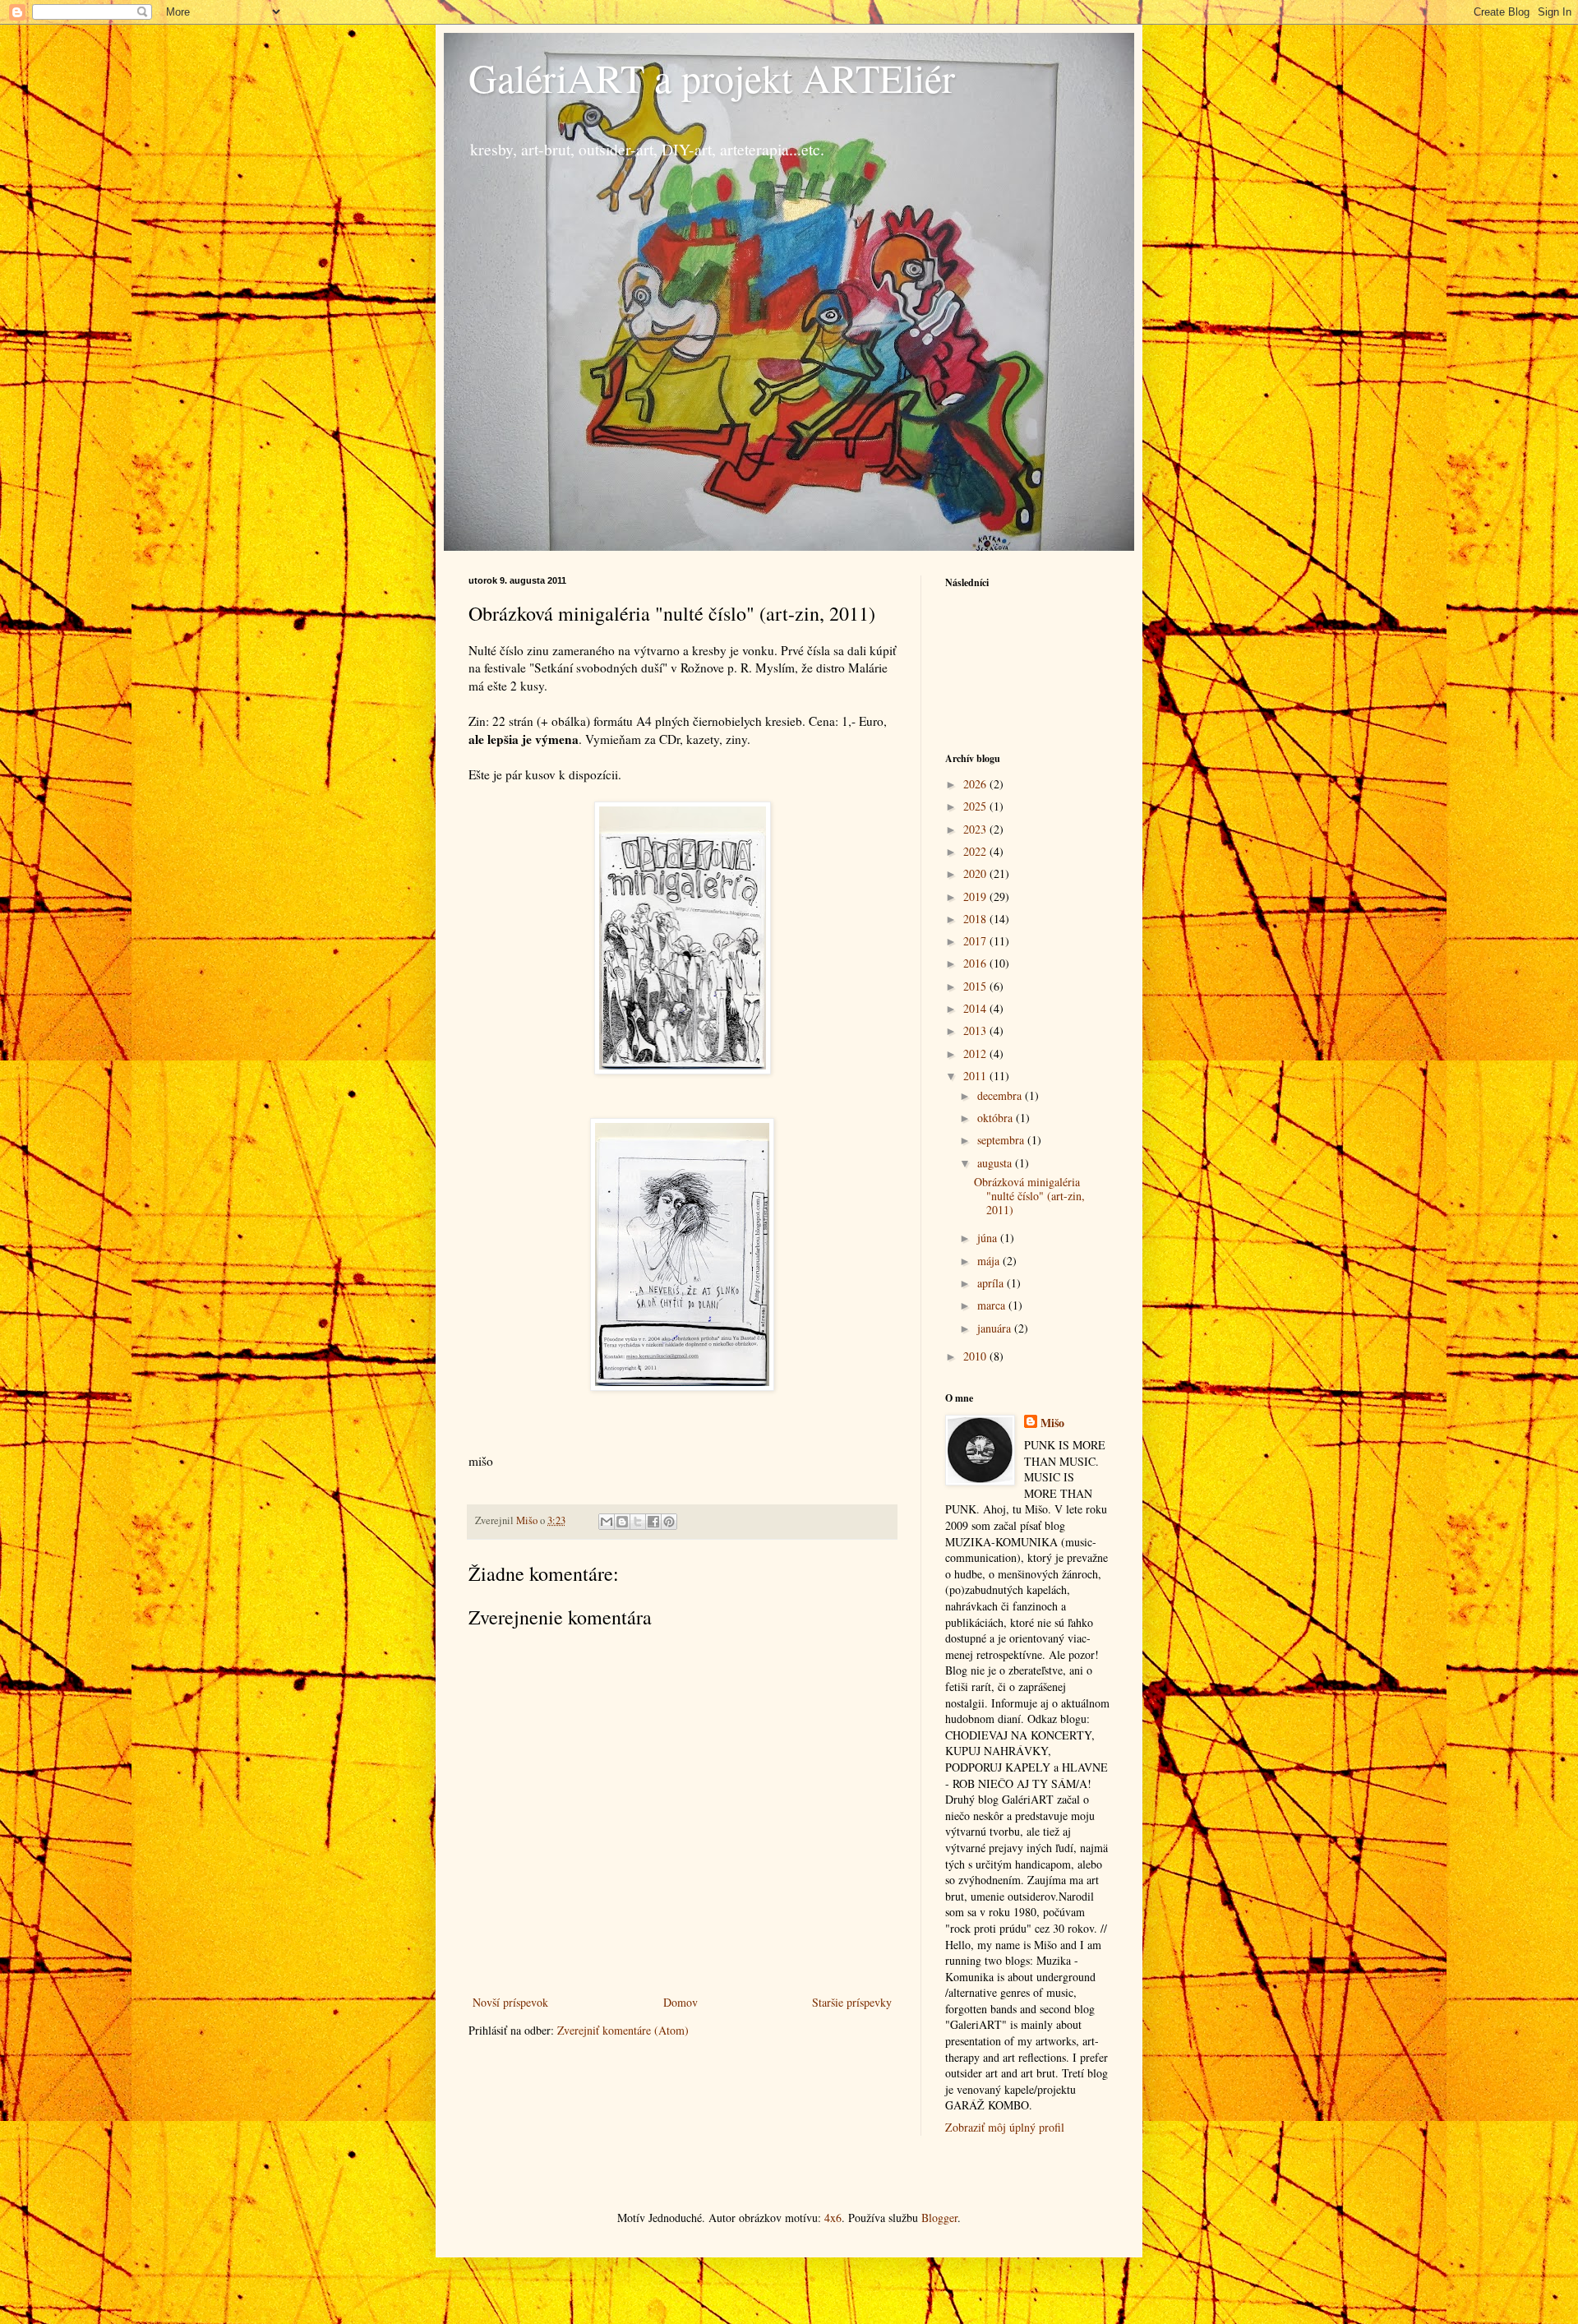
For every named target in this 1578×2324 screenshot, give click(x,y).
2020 (976, 873)
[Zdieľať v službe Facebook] (653, 1522)
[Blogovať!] (622, 1522)
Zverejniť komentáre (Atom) (623, 2030)
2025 (976, 806)
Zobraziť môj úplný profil (1005, 2127)
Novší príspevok (510, 2002)
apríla (992, 1283)
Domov (681, 2002)
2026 (976, 784)
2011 (976, 1076)
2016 (976, 963)
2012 (976, 1053)
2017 (976, 941)
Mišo (1052, 1423)
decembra (1001, 1095)
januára (996, 1328)
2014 (976, 1008)
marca (993, 1305)
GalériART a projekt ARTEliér (712, 77)
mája (990, 1261)
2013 (976, 1030)
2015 (976, 986)
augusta (996, 1163)
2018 (976, 919)
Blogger (939, 2218)
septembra (1002, 1140)
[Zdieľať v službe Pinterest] (669, 1522)
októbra (997, 1118)
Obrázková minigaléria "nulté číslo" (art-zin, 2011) (1029, 1196)
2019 (976, 896)
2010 (976, 1356)
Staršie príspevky (852, 2002)
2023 (976, 829)
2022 (976, 851)
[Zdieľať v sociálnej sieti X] (638, 1522)
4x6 (833, 2218)
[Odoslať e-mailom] (607, 1522)
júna (989, 1238)
